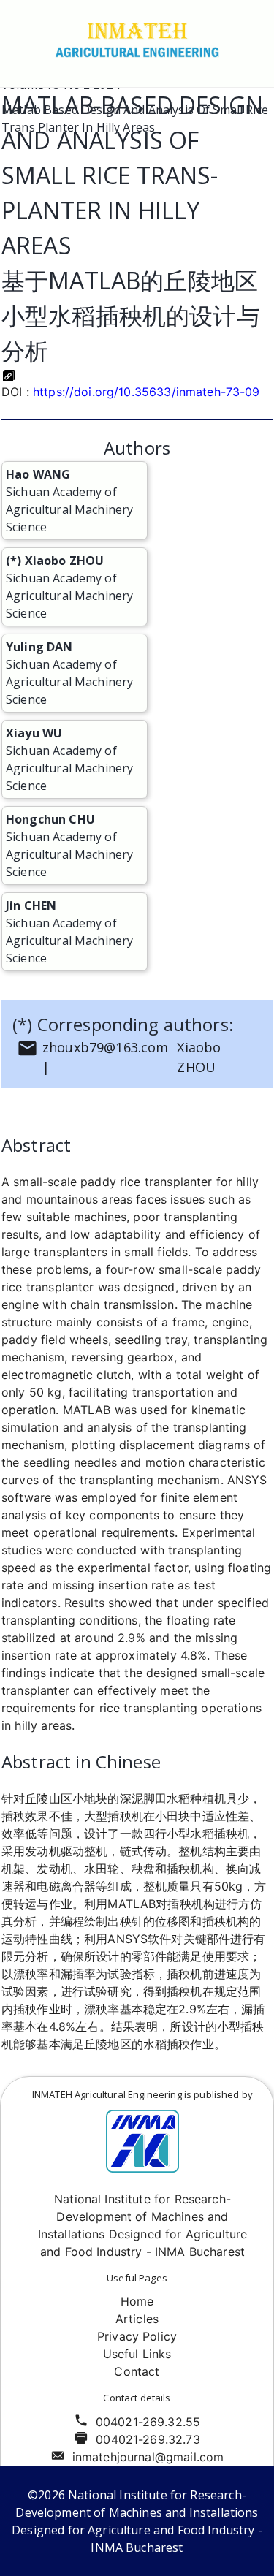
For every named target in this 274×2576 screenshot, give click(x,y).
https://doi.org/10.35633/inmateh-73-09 (146, 392)
